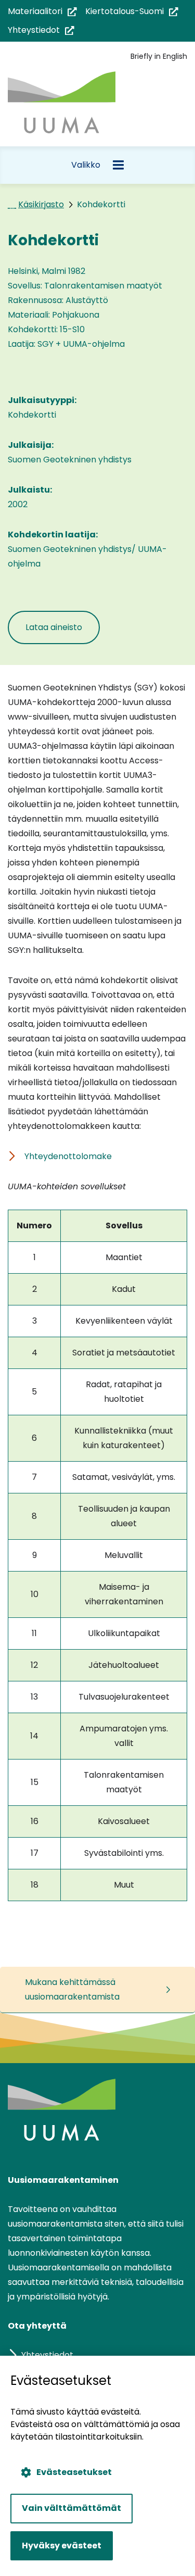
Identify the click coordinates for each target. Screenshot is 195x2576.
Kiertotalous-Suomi (132, 12)
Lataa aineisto (63, 627)
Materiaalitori (42, 12)
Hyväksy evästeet (62, 2546)
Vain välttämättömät (71, 2508)
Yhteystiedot (41, 30)
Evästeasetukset (74, 2472)
